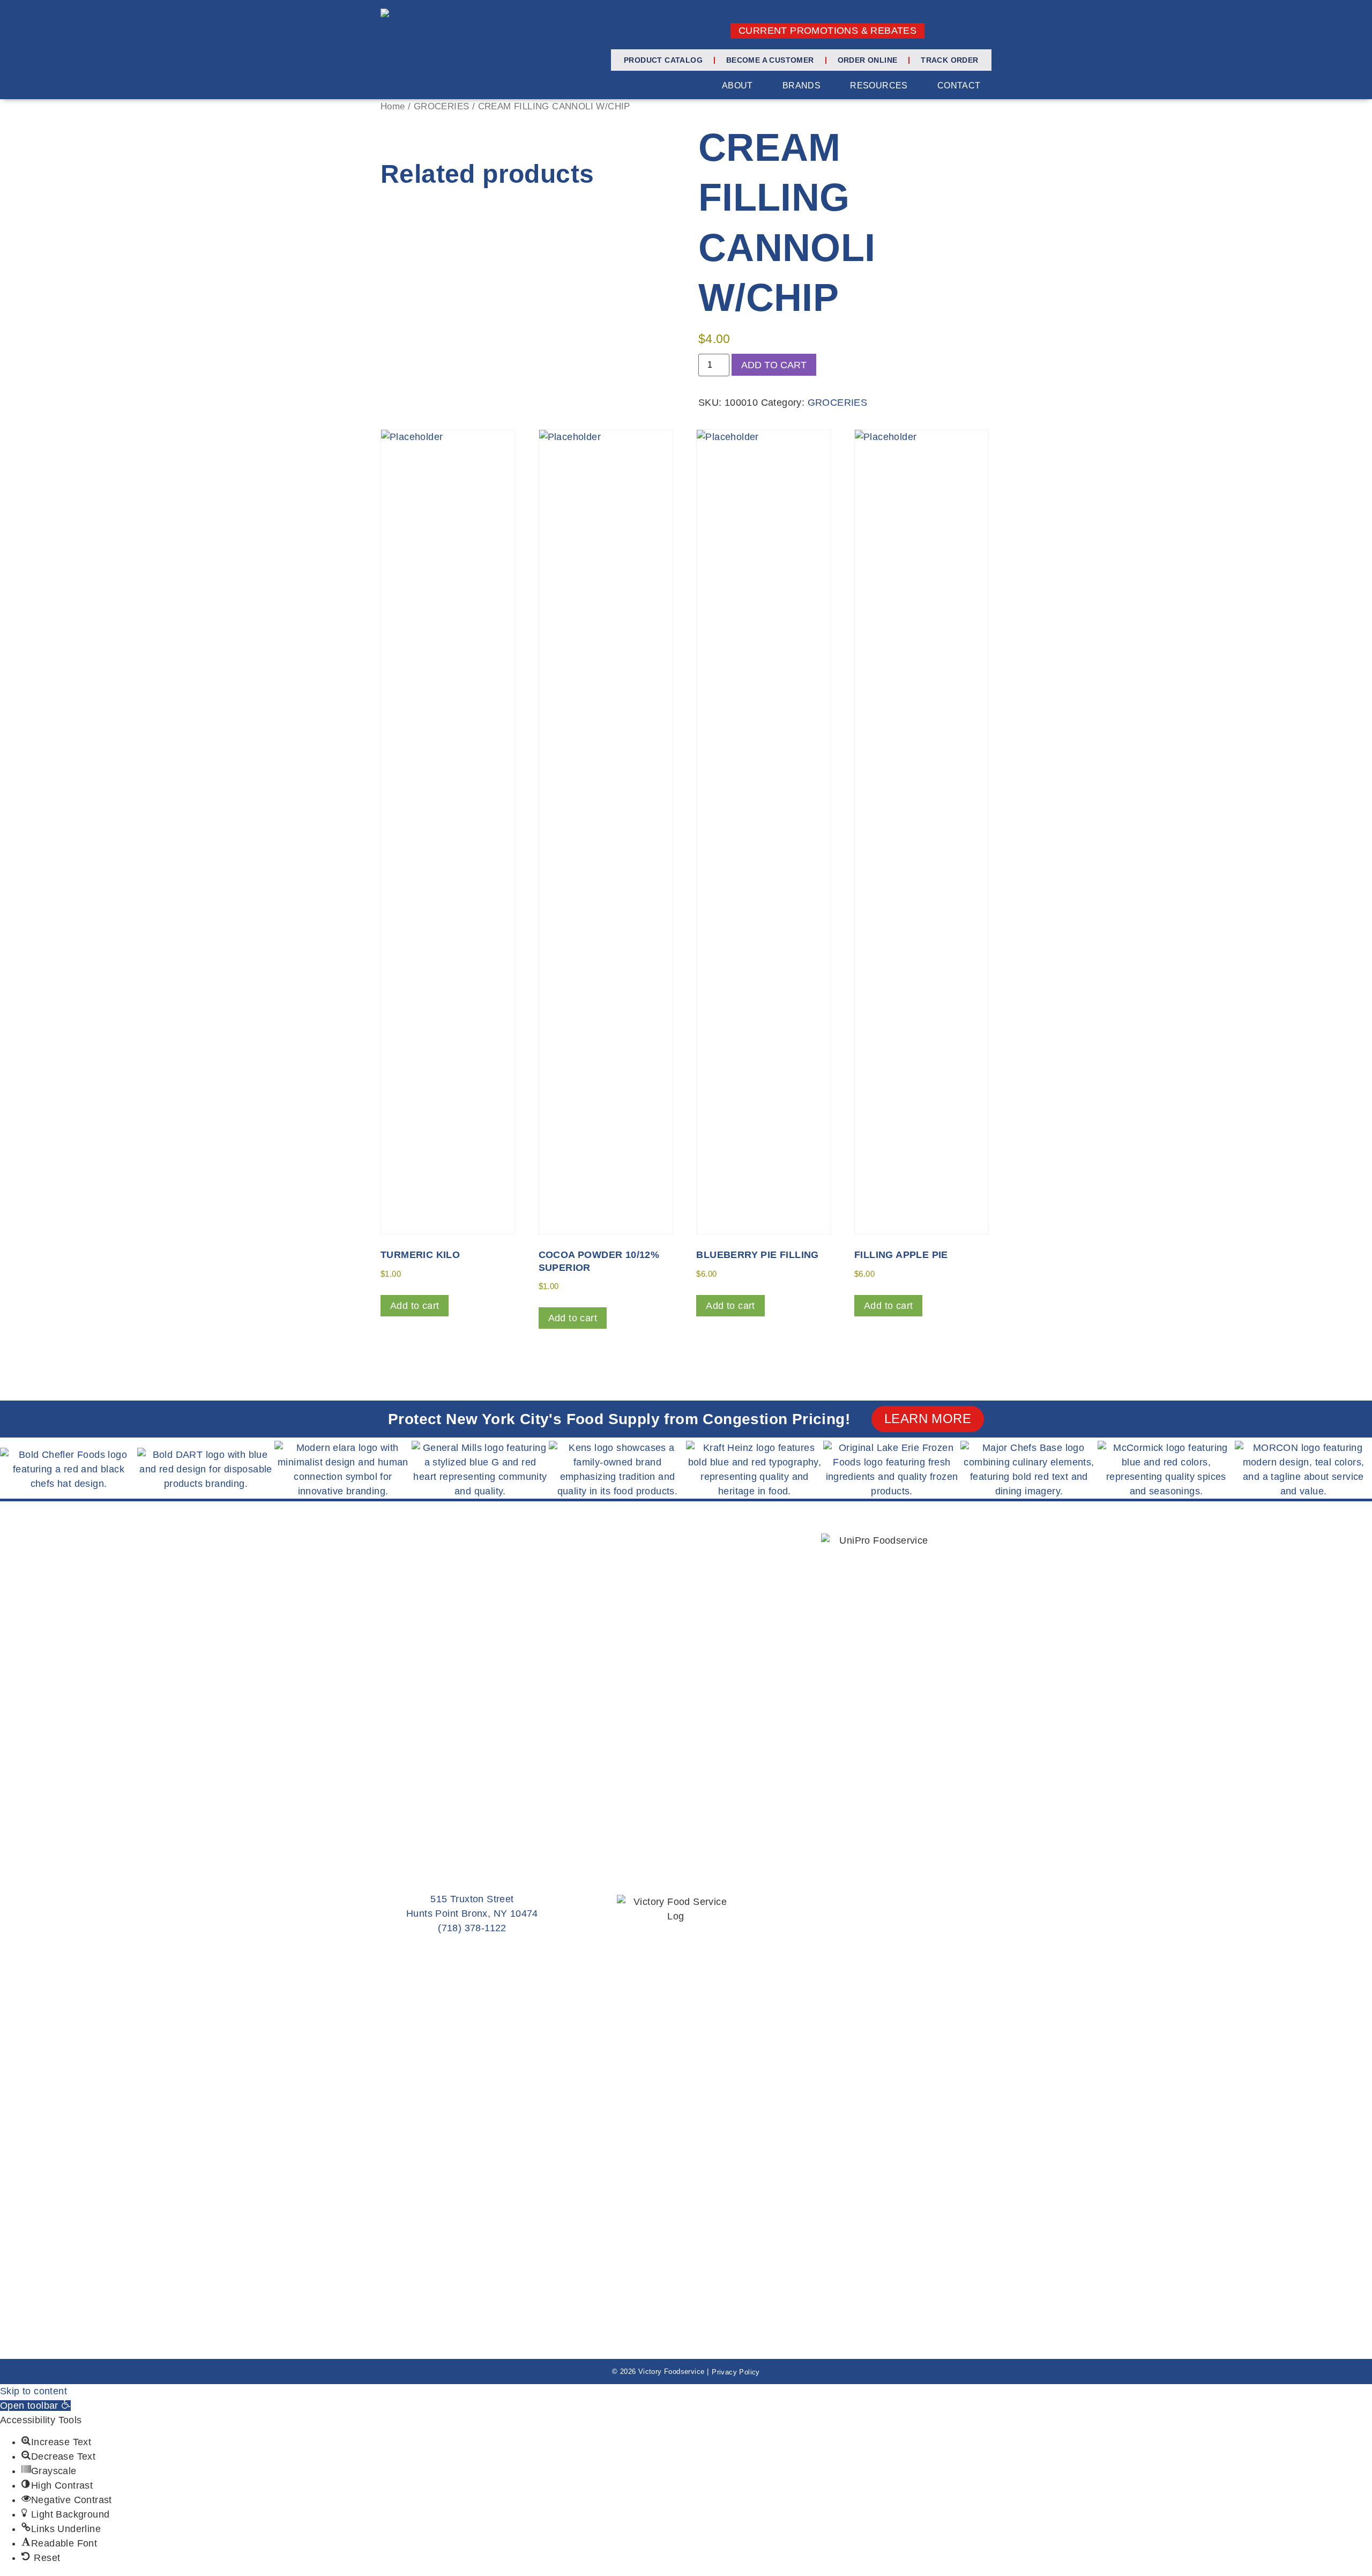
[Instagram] (966, 31)
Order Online (868, 60)
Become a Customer (770, 60)
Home (393, 106)
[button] (35, 2406)
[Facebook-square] (948, 31)
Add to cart (774, 365)
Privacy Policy (736, 2372)
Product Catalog (663, 60)
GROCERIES (442, 106)
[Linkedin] (983, 31)
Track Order (949, 60)
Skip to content (33, 2391)
